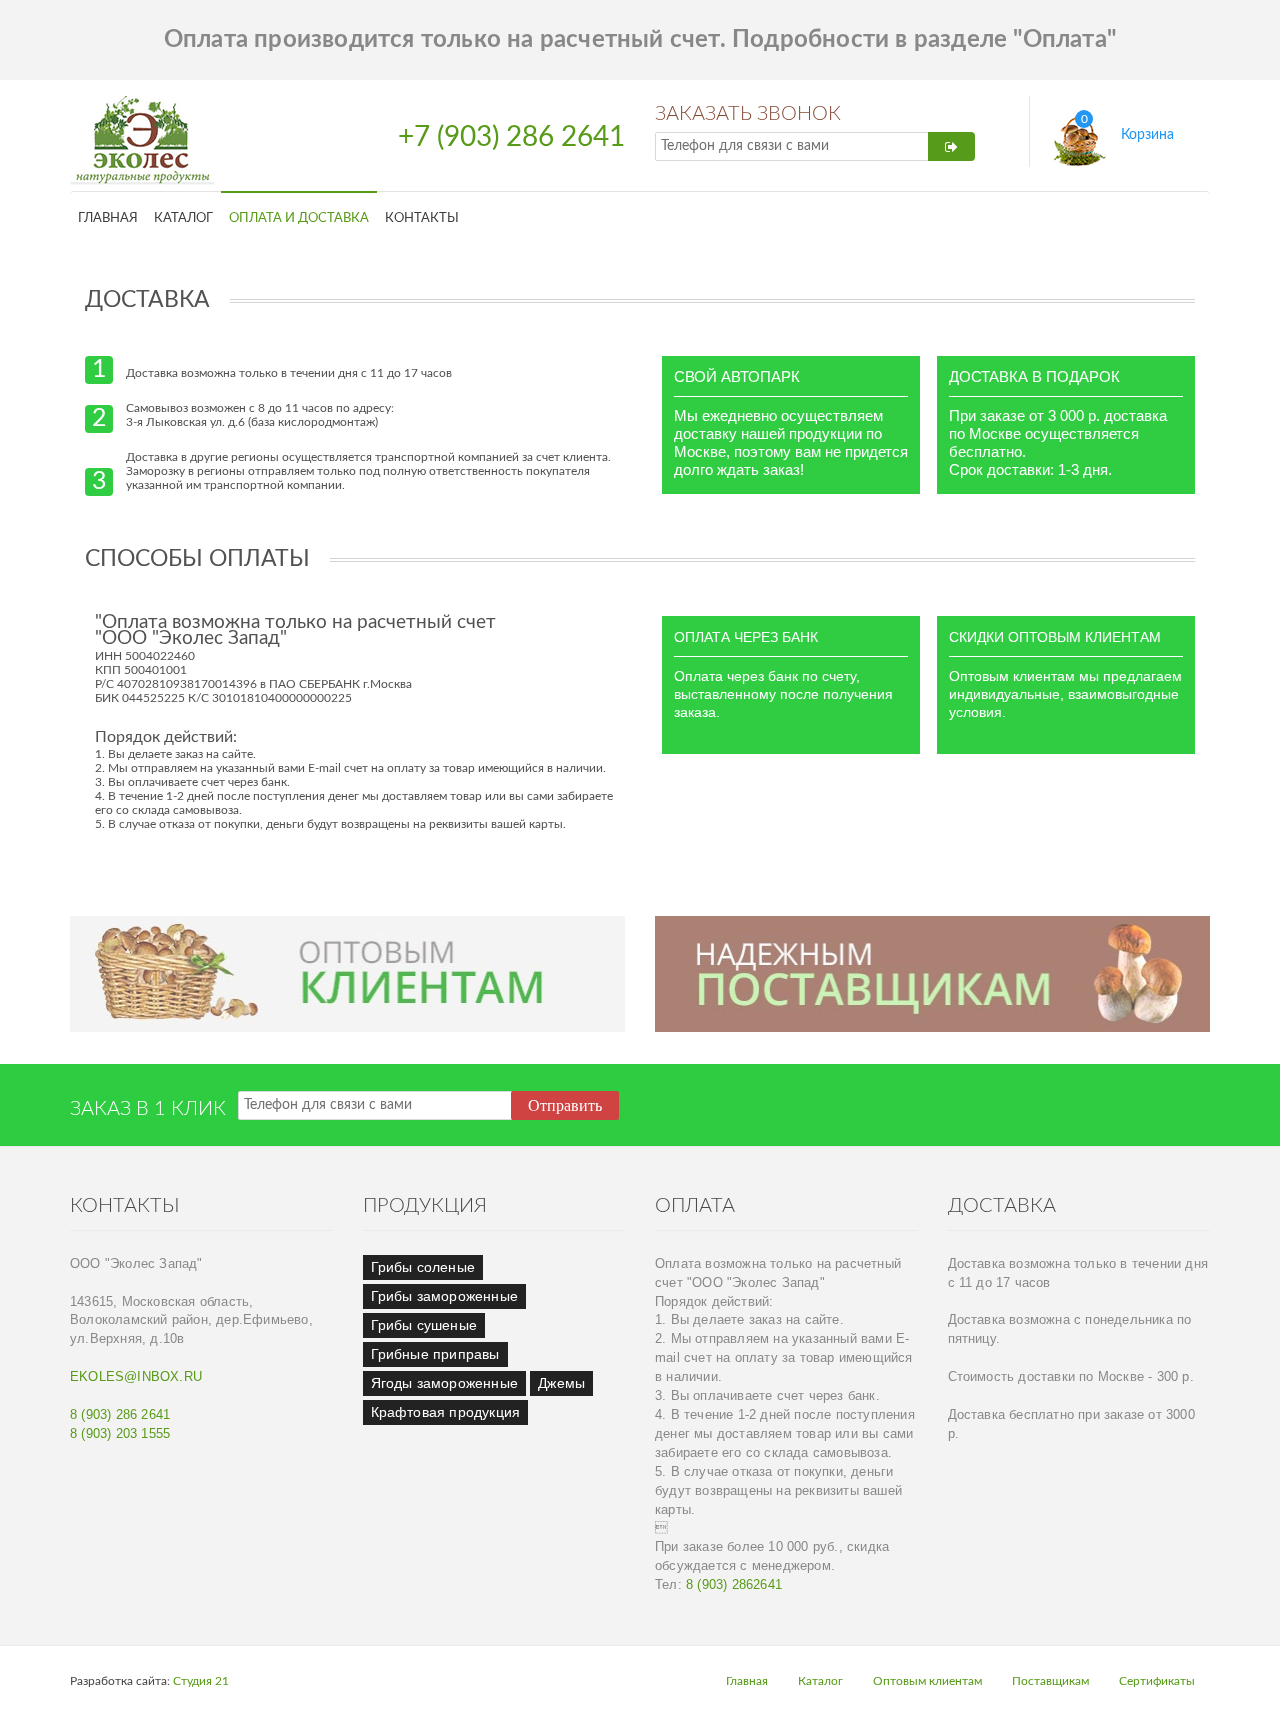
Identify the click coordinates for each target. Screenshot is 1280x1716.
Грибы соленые (423, 1267)
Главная (108, 218)
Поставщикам (1050, 1681)
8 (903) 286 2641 (120, 1415)
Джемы (561, 1383)
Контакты (422, 218)
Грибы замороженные (445, 1296)
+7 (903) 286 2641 (511, 137)
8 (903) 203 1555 (120, 1434)
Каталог (183, 218)
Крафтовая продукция (446, 1412)
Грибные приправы (435, 1354)
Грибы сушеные (424, 1325)
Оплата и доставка (299, 218)
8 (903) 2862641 (734, 1585)
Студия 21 (201, 1681)
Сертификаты (1157, 1681)
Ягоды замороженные (445, 1383)
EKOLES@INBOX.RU (136, 1377)
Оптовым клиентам (927, 1681)
